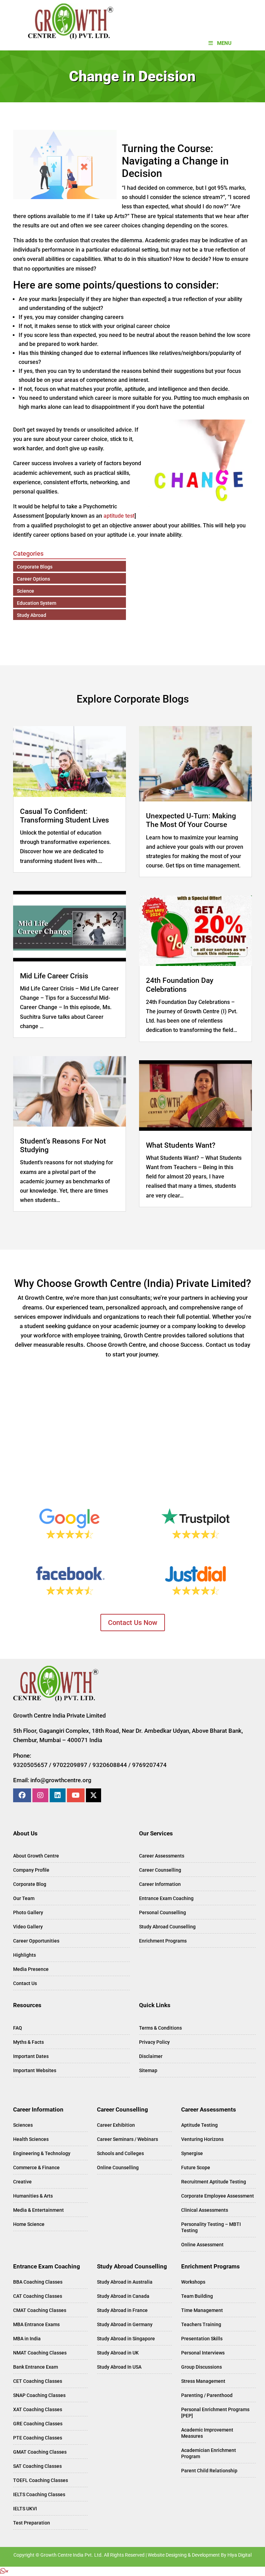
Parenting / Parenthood (207, 2395)
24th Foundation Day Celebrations (180, 985)
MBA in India (27, 2339)
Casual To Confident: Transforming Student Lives (65, 816)
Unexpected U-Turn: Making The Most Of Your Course (191, 820)
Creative (22, 2182)
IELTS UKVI (25, 2509)
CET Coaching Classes (38, 2381)
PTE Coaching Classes (38, 2438)
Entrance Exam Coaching (166, 1898)
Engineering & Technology (42, 2153)
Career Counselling (160, 1870)
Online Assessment (202, 2245)
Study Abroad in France (122, 2310)
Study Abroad (32, 615)
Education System (37, 603)
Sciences (23, 2125)
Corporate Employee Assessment (218, 2196)
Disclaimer (151, 2056)
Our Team (24, 1898)
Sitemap (148, 2070)
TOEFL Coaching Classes (41, 2480)
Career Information (160, 1884)
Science (26, 591)
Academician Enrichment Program (209, 2453)
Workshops (193, 2282)
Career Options (33, 579)
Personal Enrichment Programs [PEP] (215, 2413)
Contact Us (25, 1983)
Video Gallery (28, 1927)
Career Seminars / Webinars (127, 2139)
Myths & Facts (28, 2042)
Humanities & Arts (33, 2196)
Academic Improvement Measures (207, 2433)
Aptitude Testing (199, 2125)
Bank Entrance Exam (36, 2367)
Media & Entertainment (38, 2210)
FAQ (18, 2028)
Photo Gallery (28, 1912)
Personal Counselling (163, 1912)
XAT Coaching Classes (38, 2409)
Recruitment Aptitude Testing (214, 2182)
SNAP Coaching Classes (39, 2395)
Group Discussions (202, 2367)
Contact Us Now (133, 1623)
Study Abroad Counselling (167, 1927)
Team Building (197, 2296)
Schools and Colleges (120, 2153)
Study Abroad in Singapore (126, 2339)
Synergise (192, 2153)
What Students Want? (181, 1145)
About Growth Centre (36, 1856)
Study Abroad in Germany (125, 2324)
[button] (4, 2571)
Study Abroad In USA (119, 2367)
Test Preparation (32, 2523)
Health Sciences (31, 2139)
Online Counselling (118, 2168)
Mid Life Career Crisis (54, 976)
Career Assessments (162, 1856)
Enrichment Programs (163, 1941)
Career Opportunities (36, 1941)
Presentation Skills (202, 2339)
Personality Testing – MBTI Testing (211, 2227)
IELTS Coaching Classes (39, 2494)
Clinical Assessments (205, 2210)
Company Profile (31, 1870)
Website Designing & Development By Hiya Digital (200, 2555)
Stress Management (203, 2381)
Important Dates (31, 2056)
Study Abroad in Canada (123, 2296)
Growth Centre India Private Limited (60, 1715)
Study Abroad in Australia (125, 2282)
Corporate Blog (30, 1884)
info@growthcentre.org (61, 1780)
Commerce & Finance (36, 2168)
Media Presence (31, 1969)
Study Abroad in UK (118, 2353)
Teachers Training (201, 2324)
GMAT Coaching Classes (40, 2452)
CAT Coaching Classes (38, 2296)
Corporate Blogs (35, 567)
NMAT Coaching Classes (40, 2353)
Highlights (24, 1955)
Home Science (29, 2224)
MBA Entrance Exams (36, 2324)
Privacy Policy (154, 2042)
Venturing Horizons (202, 2139)
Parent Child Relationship (209, 2471)
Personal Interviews (203, 2353)
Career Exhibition (116, 2125)
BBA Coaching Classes (38, 2282)
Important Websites (35, 2070)
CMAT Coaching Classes (40, 2310)
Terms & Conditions (160, 2028)
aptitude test (119, 516)
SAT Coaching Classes (37, 2466)
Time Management (202, 2310)
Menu (224, 43)
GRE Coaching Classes (38, 2424)
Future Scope (196, 2168)
